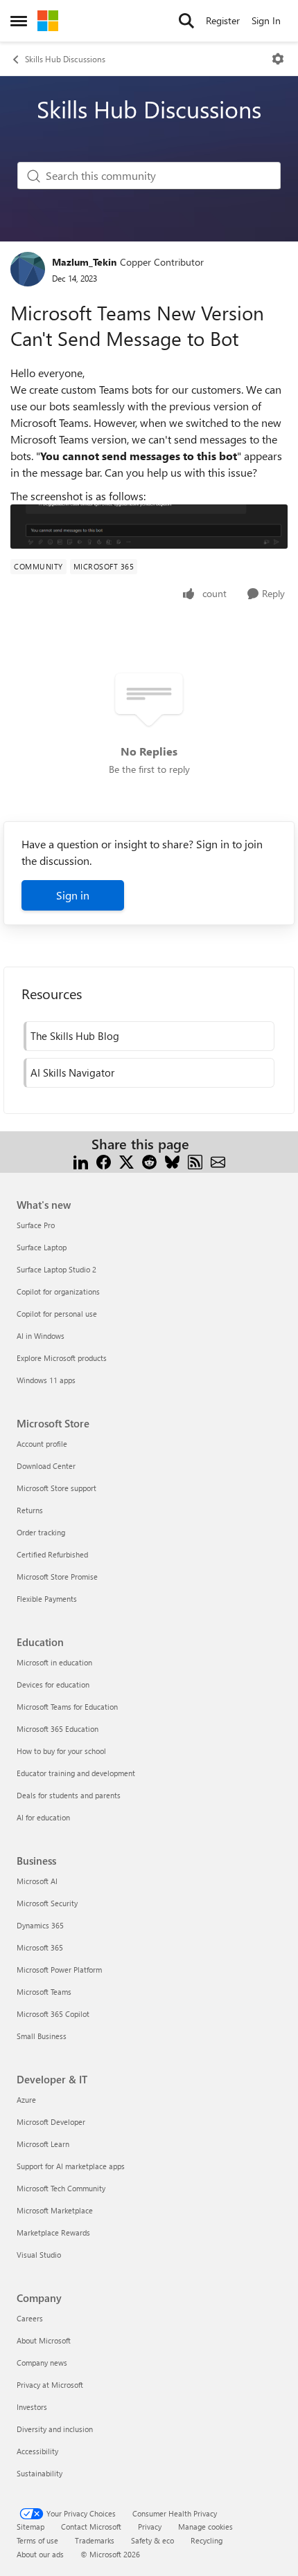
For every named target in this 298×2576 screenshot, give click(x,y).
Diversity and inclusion (55, 2429)
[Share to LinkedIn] (81, 1161)
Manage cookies (205, 2527)
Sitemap (30, 2527)
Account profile (42, 1444)
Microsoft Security (47, 1903)
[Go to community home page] (48, 21)
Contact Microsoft (91, 2527)
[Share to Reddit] (149, 1161)
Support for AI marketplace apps (71, 2166)
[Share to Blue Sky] (172, 1161)
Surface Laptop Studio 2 (56, 1269)
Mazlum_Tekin (84, 262)
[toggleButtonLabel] (278, 59)
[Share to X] (126, 1161)
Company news (42, 2363)
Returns (30, 1510)
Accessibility (37, 2451)
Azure (26, 2100)
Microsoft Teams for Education (67, 1707)
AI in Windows (41, 1336)
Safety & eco (152, 2540)
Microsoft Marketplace (55, 2210)
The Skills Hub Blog (75, 1036)
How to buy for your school (61, 1751)
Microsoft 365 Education (58, 1729)
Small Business (42, 2036)
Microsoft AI (37, 1881)
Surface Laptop (42, 1247)
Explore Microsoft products (62, 1358)
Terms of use (37, 2540)
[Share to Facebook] (104, 1161)
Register (223, 20)
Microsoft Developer (51, 2122)
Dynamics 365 (40, 1925)
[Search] (186, 21)
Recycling (207, 2540)
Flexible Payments (47, 1599)
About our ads (40, 2554)
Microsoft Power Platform (59, 1970)
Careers (30, 2318)
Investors (32, 2407)
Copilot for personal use (57, 1314)
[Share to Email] (218, 1161)
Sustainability (40, 2473)
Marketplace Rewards (53, 2232)
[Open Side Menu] (19, 21)
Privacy (150, 2527)
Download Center (46, 1466)
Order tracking (41, 1532)
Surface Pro (36, 1225)
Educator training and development (76, 1773)
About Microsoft (44, 2340)
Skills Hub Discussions (65, 59)
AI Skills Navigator (72, 1072)
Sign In (266, 20)
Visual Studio (39, 2255)
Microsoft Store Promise (57, 1577)
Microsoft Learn (43, 2144)
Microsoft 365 (40, 1947)
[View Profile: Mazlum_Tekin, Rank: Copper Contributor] (28, 269)
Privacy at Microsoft (50, 2385)
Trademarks (95, 2540)
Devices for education (53, 1684)
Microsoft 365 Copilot (53, 2014)
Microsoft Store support (56, 1488)
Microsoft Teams (44, 1992)
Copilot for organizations (58, 1291)
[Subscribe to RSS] (195, 1161)
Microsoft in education (54, 1662)
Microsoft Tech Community (61, 2188)
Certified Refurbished (52, 1554)
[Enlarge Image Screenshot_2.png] (149, 527)
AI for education (43, 1817)
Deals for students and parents (69, 1795)
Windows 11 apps (46, 1380)
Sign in (73, 895)
